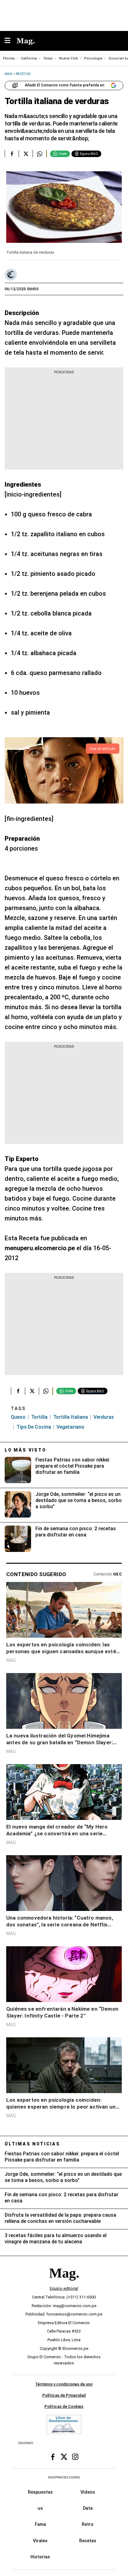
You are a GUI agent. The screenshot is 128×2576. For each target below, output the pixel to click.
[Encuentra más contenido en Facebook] (12, 154)
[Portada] (64, 2283)
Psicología (93, 58)
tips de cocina (34, 1427)
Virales (40, 2540)
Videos (88, 2492)
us (40, 2508)
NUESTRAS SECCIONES (64, 2477)
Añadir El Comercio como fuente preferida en (65, 85)
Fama (40, 2524)
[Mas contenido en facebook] (53, 2457)
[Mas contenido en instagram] (75, 2457)
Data (88, 2508)
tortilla (39, 1417)
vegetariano (71, 1427)
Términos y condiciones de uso (64, 2384)
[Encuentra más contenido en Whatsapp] (40, 154)
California (29, 58)
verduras (104, 1417)
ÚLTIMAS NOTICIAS (32, 2144)
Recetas (88, 2540)
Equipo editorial (64, 2288)
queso (18, 1417)
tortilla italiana (71, 1417)
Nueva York (69, 58)
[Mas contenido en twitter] (64, 2457)
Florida (9, 58)
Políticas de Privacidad (64, 2395)
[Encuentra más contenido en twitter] (26, 154)
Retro (88, 2524)
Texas (48, 58)
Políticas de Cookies (64, 2406)
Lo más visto (25, 1450)
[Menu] (11, 41)
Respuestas (40, 2492)
